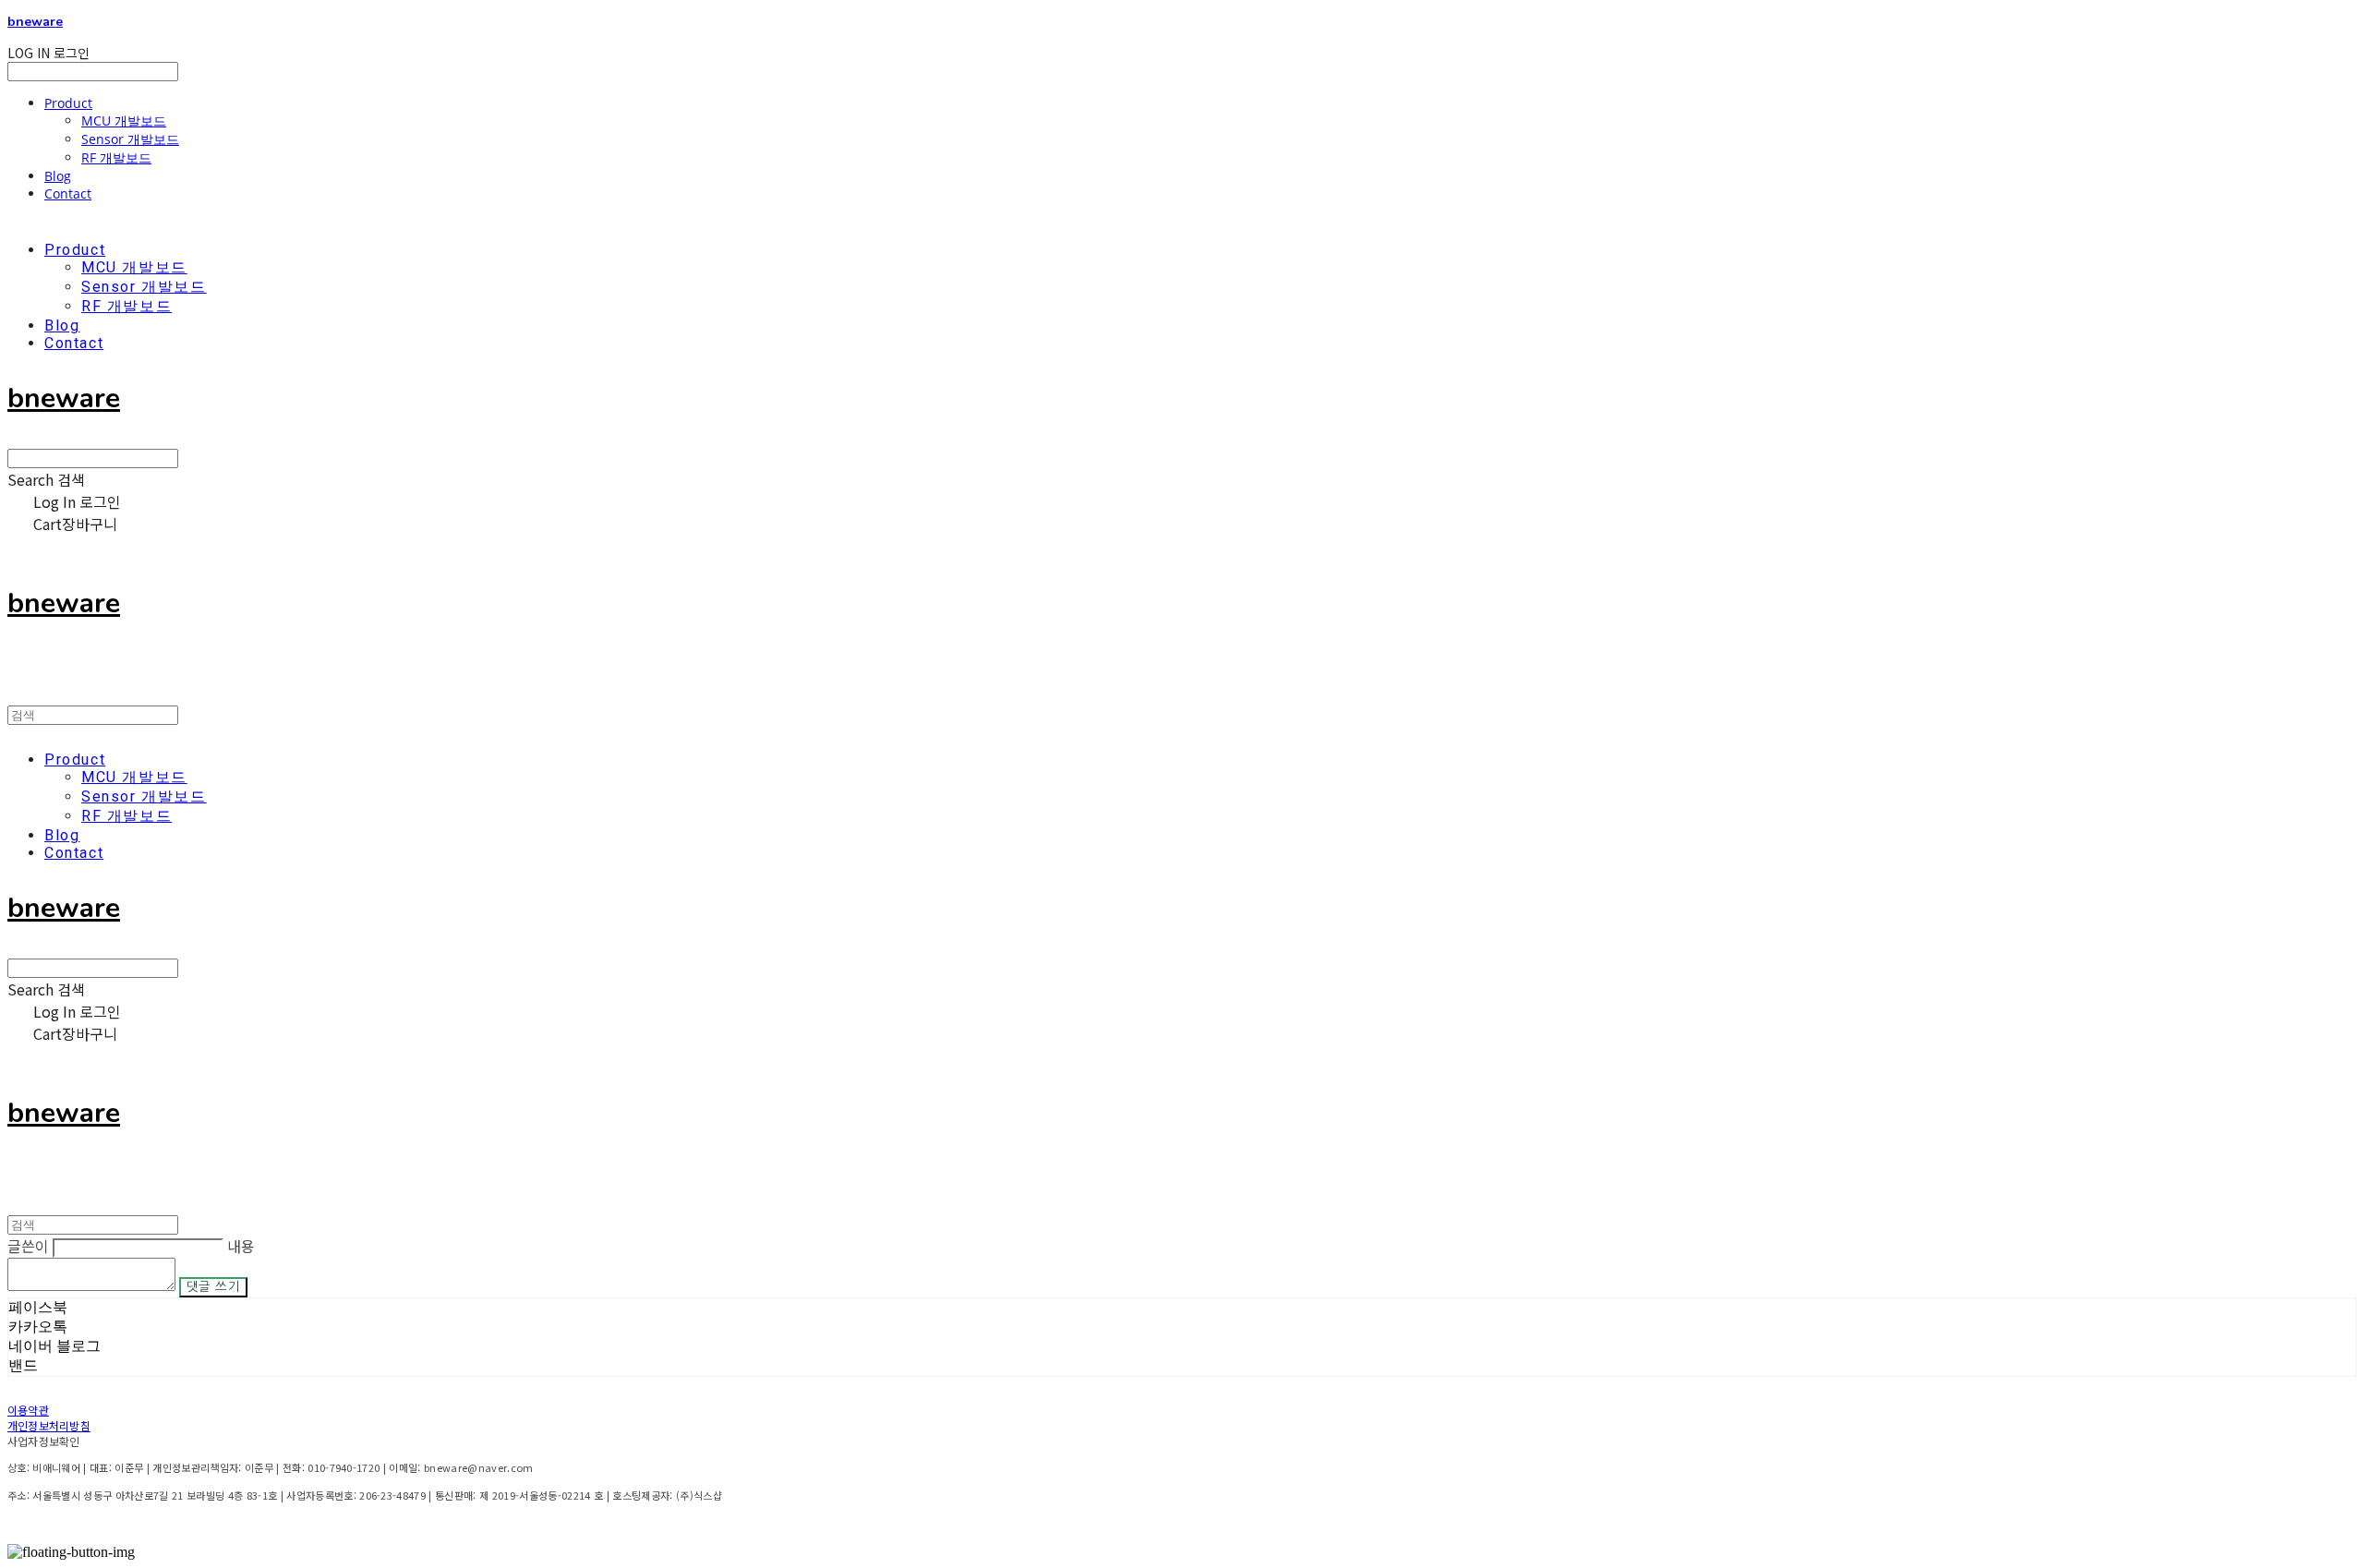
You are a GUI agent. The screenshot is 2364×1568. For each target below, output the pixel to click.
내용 (241, 1246)
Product (68, 103)
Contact (68, 193)
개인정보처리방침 (49, 1425)
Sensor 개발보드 (130, 139)
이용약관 (28, 1410)
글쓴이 (28, 1246)
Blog (58, 176)
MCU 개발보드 (124, 121)
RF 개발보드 (116, 157)
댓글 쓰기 (213, 1287)
